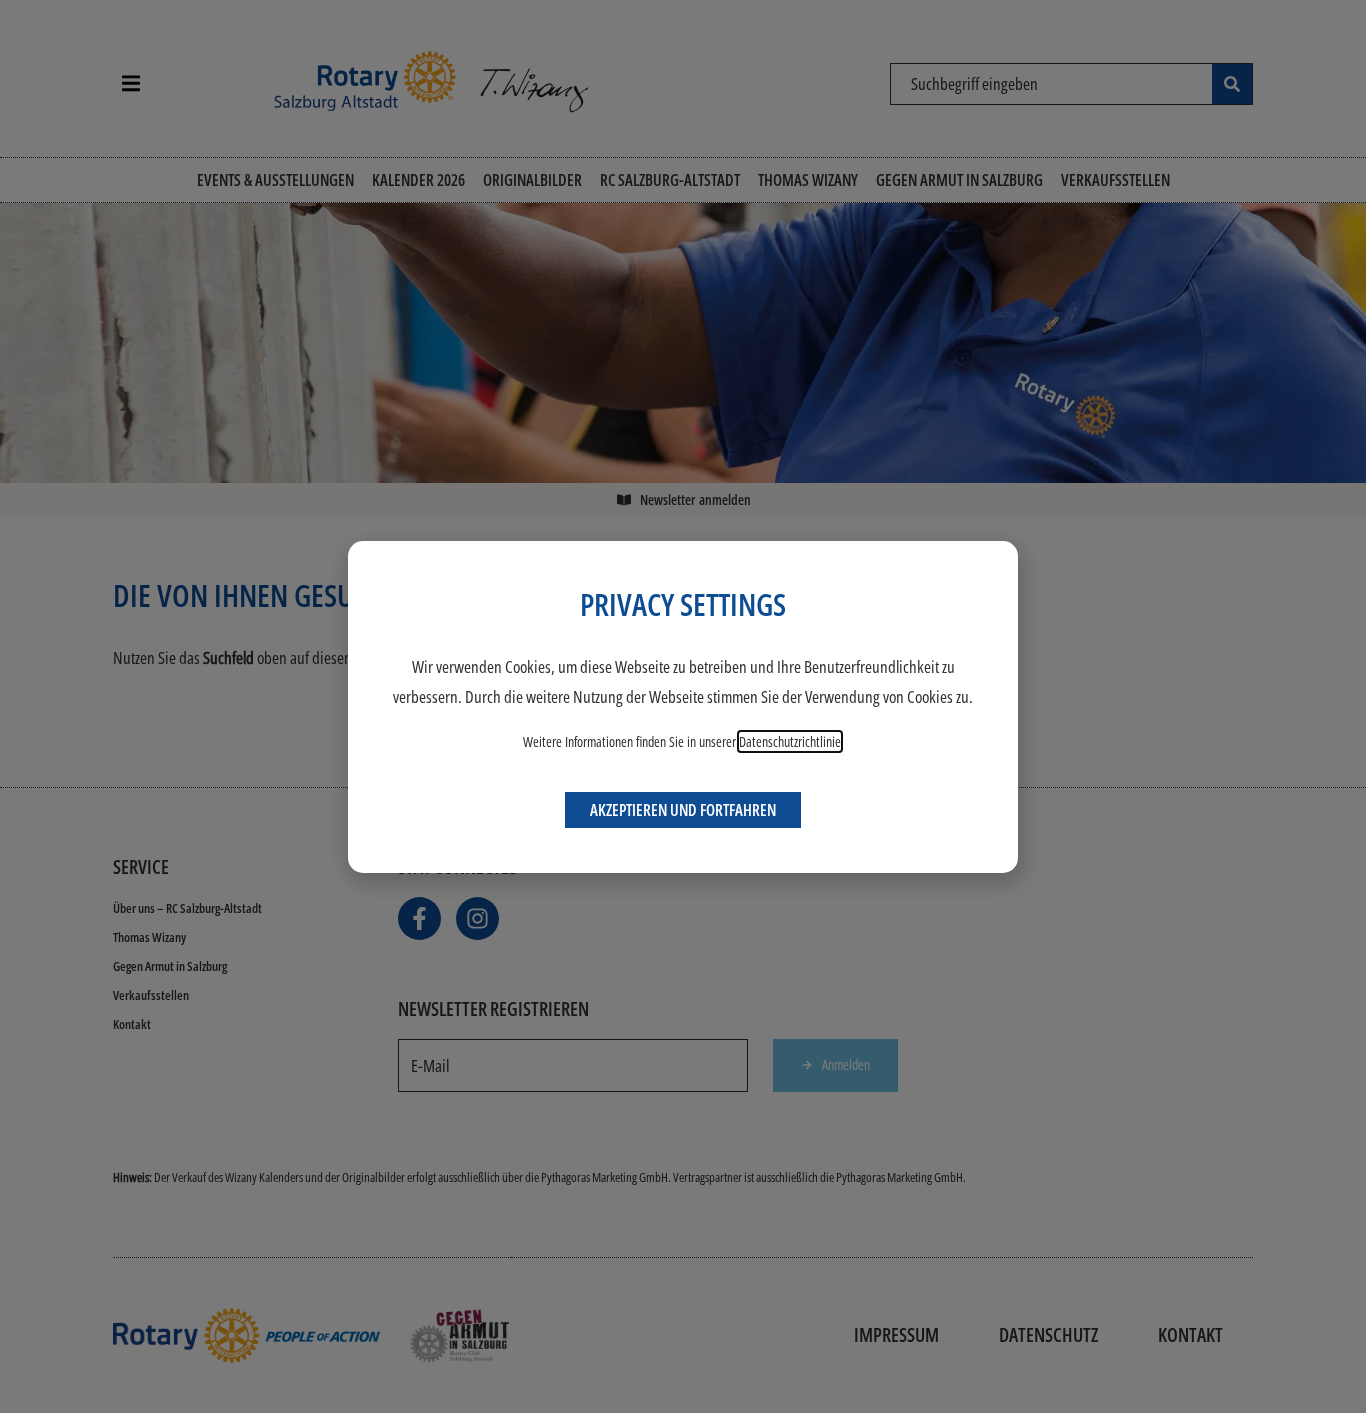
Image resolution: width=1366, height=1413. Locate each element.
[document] (683, 706)
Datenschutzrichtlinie (790, 741)
